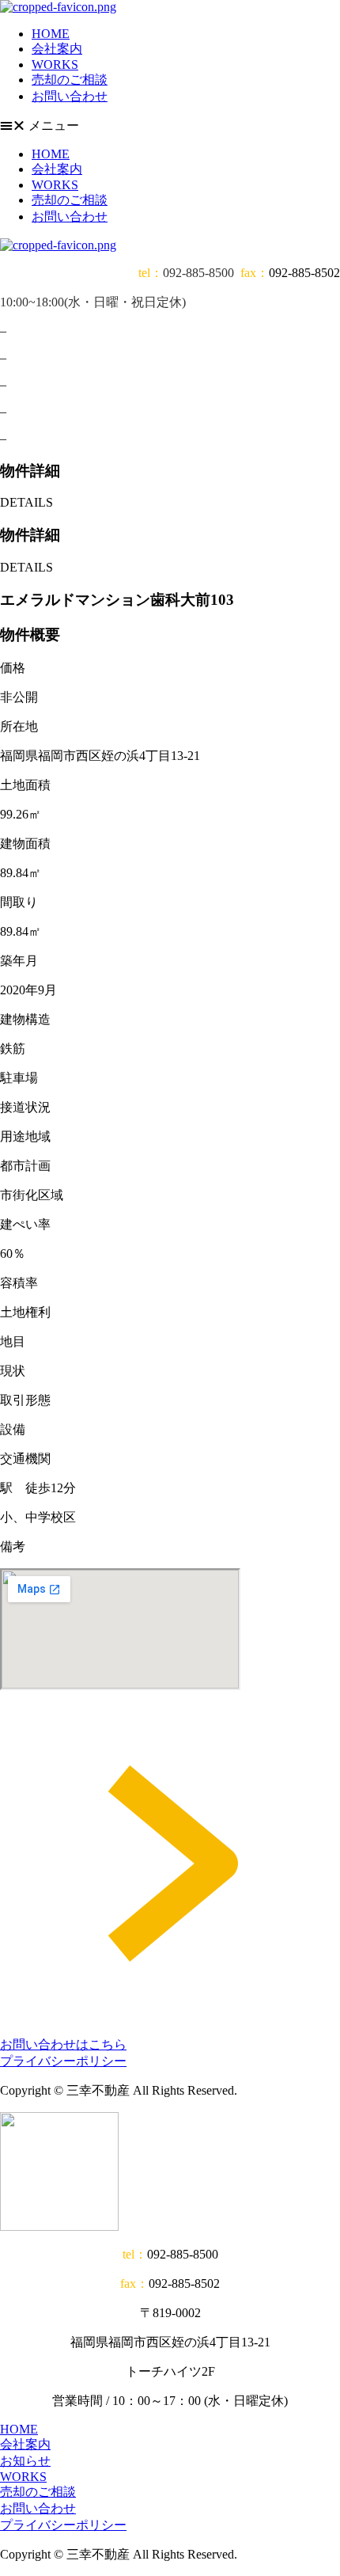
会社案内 (57, 49)
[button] (170, 126)
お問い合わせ (70, 96)
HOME (51, 34)
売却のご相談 (70, 80)
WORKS (55, 65)
